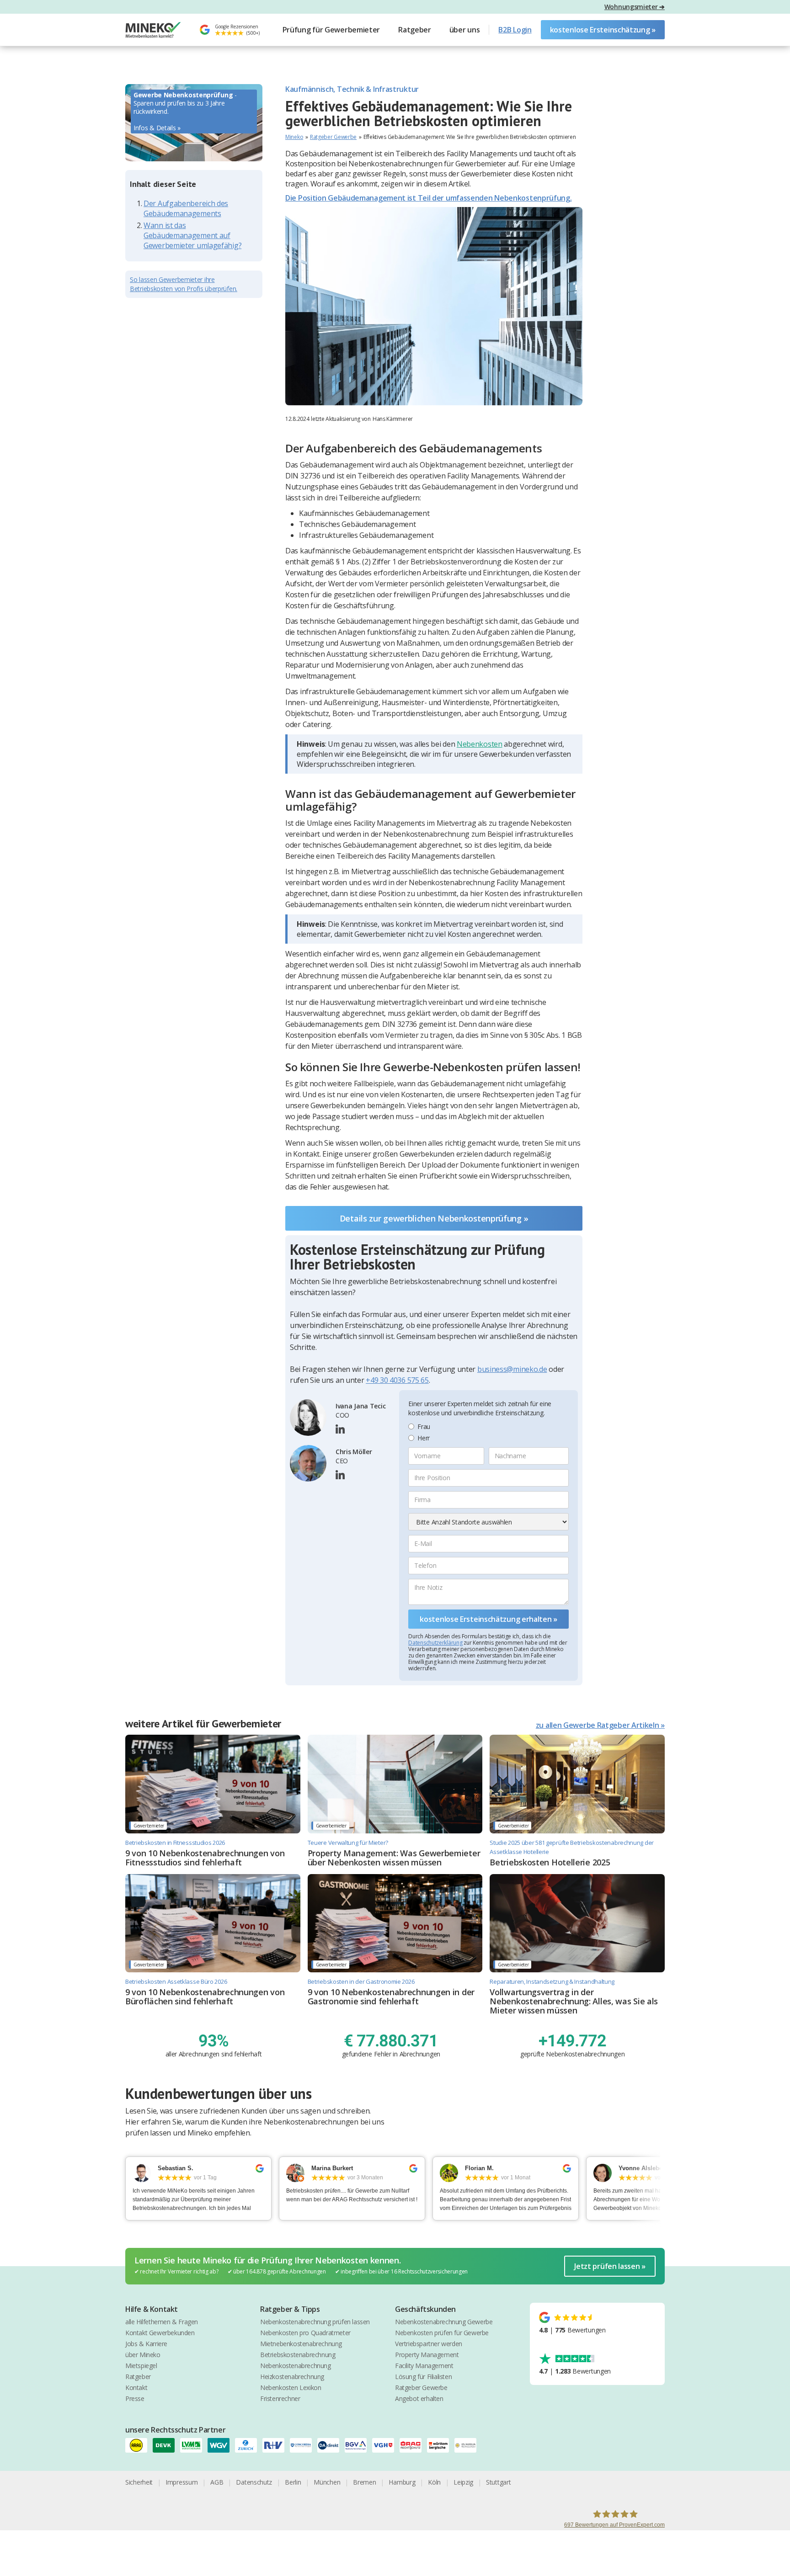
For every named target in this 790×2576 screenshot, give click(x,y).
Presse (135, 2398)
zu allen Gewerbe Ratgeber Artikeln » (600, 1725)
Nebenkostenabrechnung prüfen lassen (315, 2322)
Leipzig (463, 2482)
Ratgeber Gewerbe (333, 137)
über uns (465, 30)
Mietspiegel (141, 2366)
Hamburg (402, 2482)
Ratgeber (415, 30)
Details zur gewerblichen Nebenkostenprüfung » (434, 1218)
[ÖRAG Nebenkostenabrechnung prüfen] (413, 2445)
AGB (217, 2482)
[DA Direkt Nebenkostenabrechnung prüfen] (331, 2445)
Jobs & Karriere (146, 2344)
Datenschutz (254, 2482)
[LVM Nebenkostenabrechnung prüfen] (194, 2445)
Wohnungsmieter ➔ (635, 7)
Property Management (427, 2355)
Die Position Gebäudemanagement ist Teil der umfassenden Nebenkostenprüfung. (429, 198)
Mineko (294, 137)
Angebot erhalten (419, 2398)
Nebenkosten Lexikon (291, 2387)
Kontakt (136, 2387)
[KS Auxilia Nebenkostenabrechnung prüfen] (468, 2445)
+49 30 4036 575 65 (397, 1380)
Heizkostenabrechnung (292, 2377)
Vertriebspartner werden (429, 2344)
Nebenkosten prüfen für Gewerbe (442, 2333)
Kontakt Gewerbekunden (160, 2333)
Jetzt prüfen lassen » (610, 2266)
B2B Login (515, 30)
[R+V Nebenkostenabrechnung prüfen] (276, 2445)
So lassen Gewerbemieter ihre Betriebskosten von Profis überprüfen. (184, 284)
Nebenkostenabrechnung (296, 2366)
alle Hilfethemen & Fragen (162, 2322)
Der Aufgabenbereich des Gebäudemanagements (186, 209)
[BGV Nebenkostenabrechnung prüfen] (358, 2445)
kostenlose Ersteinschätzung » (603, 30)
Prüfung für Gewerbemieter (331, 30)
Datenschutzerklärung (435, 1643)
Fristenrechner (280, 2398)
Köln (434, 2482)
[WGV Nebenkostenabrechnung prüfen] (221, 2445)
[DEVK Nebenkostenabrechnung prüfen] (166, 2445)
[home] (153, 30)
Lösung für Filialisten (423, 2377)
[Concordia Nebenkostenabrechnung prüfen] (304, 2445)
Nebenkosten (480, 744)
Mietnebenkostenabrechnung (301, 2344)
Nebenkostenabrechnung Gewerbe (444, 2322)
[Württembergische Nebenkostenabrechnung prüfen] (441, 2445)
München (327, 2482)
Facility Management (424, 2366)
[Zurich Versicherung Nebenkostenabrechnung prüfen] (249, 2445)
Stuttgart (498, 2482)
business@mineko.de (512, 1369)
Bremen (364, 2482)
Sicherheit (139, 2482)
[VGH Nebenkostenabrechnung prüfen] (386, 2445)
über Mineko (143, 2355)
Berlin (293, 2482)
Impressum (181, 2482)
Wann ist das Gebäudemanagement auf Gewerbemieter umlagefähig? (192, 236)
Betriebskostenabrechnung (298, 2355)
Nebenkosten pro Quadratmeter (305, 2333)
